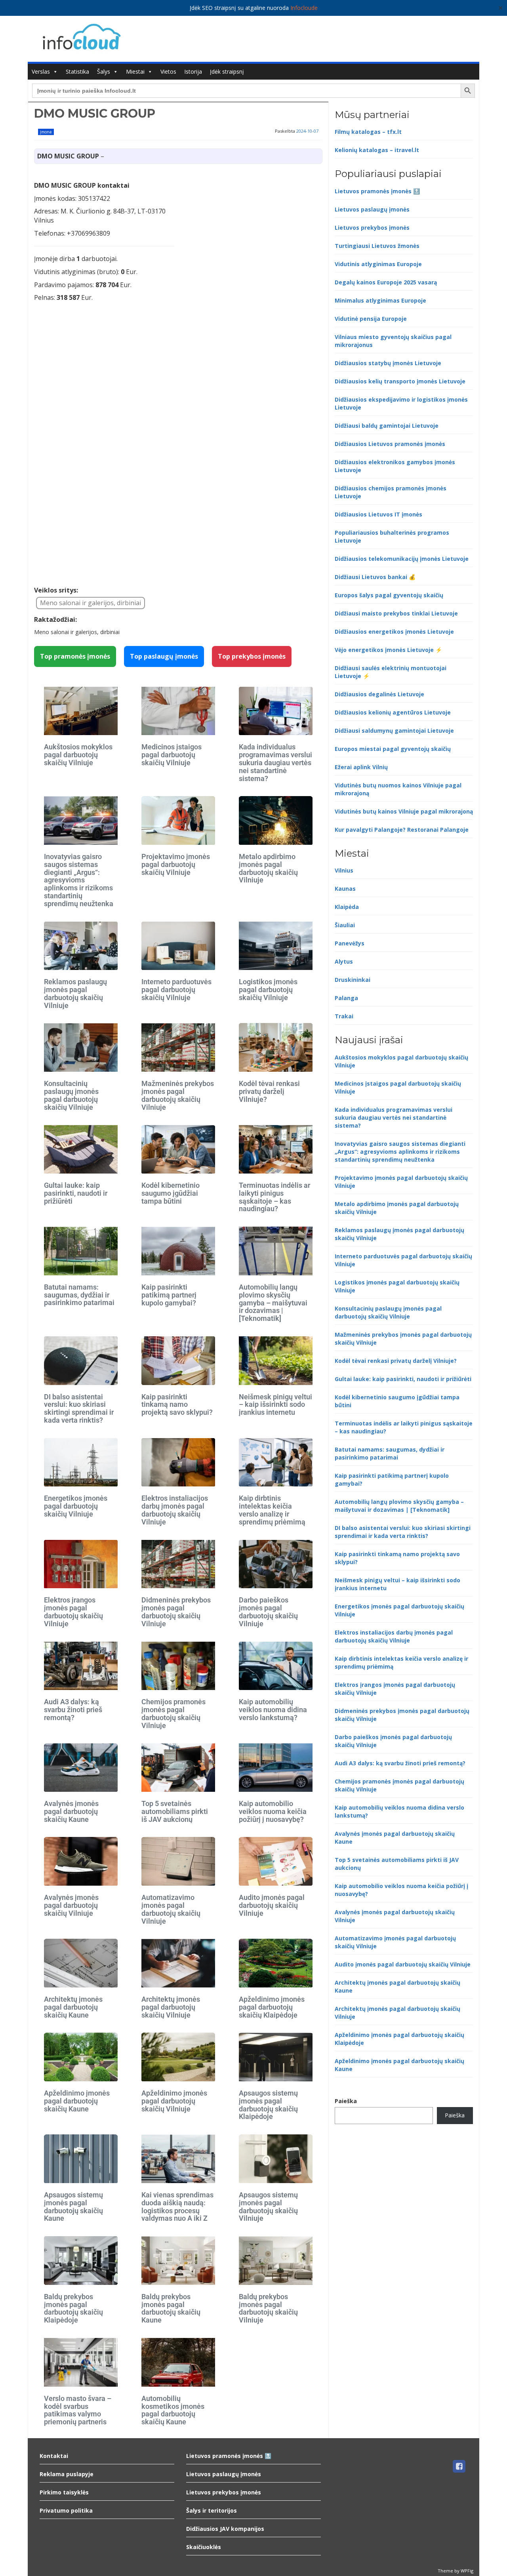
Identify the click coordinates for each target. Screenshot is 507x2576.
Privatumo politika (66, 2510)
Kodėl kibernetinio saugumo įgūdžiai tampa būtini (171, 1193)
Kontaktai (54, 2456)
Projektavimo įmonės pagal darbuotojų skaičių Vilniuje (176, 864)
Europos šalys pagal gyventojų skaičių (389, 595)
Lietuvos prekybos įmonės (372, 228)
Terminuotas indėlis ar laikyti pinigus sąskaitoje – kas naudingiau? (274, 1197)
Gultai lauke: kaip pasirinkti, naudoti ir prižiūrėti (76, 1193)
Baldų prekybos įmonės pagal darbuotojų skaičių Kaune (171, 2308)
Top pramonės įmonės (75, 656)
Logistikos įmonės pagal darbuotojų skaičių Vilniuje (268, 990)
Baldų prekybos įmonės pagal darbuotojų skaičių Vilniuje (268, 2308)
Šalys (104, 71)
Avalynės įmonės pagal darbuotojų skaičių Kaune (71, 1811)
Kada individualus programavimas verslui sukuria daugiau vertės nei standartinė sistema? (275, 762)
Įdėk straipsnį (227, 71)
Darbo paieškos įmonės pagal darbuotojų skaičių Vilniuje (268, 1612)
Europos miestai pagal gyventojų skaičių (393, 749)
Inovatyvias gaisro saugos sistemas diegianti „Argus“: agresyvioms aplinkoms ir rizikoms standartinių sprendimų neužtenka (79, 880)
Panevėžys (350, 943)
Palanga (346, 998)
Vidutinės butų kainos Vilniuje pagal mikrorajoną (404, 811)
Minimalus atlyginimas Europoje (380, 300)
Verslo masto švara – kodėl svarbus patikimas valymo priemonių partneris (78, 2410)
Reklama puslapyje (67, 2474)
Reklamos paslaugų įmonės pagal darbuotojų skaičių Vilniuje (75, 993)
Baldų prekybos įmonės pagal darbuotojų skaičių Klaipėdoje (73, 2308)
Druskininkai (353, 980)
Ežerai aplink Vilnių (361, 767)
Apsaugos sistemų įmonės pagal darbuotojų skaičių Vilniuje (268, 2206)
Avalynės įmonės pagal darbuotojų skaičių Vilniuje (71, 1905)
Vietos (168, 71)
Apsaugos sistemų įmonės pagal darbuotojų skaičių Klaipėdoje (268, 2105)
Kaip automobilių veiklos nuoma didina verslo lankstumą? (273, 1710)
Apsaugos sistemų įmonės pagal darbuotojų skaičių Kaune (73, 2206)
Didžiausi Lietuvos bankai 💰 (375, 577)
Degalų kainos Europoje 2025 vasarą (386, 282)
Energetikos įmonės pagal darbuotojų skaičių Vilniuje (76, 1506)
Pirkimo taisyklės (64, 2492)
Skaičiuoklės (204, 2547)
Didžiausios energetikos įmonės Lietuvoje (394, 632)
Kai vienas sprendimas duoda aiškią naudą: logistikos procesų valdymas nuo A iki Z (177, 2206)
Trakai (344, 1016)
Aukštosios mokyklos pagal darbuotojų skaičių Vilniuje (78, 755)
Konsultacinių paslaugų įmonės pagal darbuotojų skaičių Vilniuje (71, 1095)
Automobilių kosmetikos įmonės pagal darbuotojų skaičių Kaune (173, 2410)
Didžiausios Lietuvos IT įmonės (378, 514)
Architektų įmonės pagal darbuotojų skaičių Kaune (73, 2007)
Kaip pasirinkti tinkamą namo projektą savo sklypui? (177, 1405)
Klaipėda (347, 907)
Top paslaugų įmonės (164, 656)
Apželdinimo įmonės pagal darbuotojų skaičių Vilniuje (174, 2101)
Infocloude (304, 8)
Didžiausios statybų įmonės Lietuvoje (388, 363)
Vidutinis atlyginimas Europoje (378, 264)
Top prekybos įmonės (252, 656)
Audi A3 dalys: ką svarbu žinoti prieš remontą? (73, 1710)
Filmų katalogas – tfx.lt (368, 132)
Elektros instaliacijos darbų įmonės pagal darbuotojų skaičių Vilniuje (175, 1510)
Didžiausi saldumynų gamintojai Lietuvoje (394, 731)
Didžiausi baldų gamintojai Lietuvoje (387, 426)
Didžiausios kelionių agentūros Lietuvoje (393, 712)
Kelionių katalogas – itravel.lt (377, 150)
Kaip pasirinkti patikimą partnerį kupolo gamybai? (169, 1295)
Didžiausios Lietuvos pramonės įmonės (390, 444)
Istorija (193, 71)
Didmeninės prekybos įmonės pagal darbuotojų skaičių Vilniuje (176, 1612)
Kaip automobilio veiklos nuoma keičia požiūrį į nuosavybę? (273, 1811)
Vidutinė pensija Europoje (371, 319)
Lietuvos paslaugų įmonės (372, 209)
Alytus (344, 961)
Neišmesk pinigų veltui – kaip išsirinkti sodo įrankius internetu (275, 1405)
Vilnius (344, 870)
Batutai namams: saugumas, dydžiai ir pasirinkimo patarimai (79, 1295)
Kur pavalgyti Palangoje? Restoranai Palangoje (402, 830)
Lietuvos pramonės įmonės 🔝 (377, 191)
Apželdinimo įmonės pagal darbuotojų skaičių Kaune (77, 2101)
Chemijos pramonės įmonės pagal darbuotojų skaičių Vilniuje (173, 1713)
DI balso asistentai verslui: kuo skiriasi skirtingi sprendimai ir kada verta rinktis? (79, 1408)
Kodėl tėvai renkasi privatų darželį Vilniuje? (269, 1091)
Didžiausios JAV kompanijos (225, 2529)
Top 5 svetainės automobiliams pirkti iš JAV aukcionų (175, 1811)
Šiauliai (345, 925)
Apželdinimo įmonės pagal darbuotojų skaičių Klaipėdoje (272, 2007)
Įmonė (46, 132)
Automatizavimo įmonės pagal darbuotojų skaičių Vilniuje (171, 1909)
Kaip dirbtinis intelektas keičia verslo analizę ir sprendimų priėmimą (272, 1510)
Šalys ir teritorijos (212, 2510)
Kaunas (345, 889)
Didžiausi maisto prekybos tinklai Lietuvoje (396, 613)
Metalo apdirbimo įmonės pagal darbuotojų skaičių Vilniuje (268, 868)
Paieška (346, 2101)
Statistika (77, 71)
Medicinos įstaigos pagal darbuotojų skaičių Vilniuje (172, 755)
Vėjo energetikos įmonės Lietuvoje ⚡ (388, 650)
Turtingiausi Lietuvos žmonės (377, 246)
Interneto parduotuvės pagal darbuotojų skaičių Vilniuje (176, 990)
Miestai (135, 71)
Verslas (41, 71)
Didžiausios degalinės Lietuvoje (379, 694)
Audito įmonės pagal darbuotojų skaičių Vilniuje (272, 1905)
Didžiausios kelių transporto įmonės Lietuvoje (400, 381)
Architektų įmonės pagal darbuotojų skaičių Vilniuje (171, 2007)
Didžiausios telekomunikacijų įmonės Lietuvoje (402, 559)
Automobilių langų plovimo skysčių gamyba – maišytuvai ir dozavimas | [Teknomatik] (273, 1303)
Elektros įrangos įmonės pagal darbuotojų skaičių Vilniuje (73, 1612)
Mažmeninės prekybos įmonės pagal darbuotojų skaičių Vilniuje (178, 1095)
